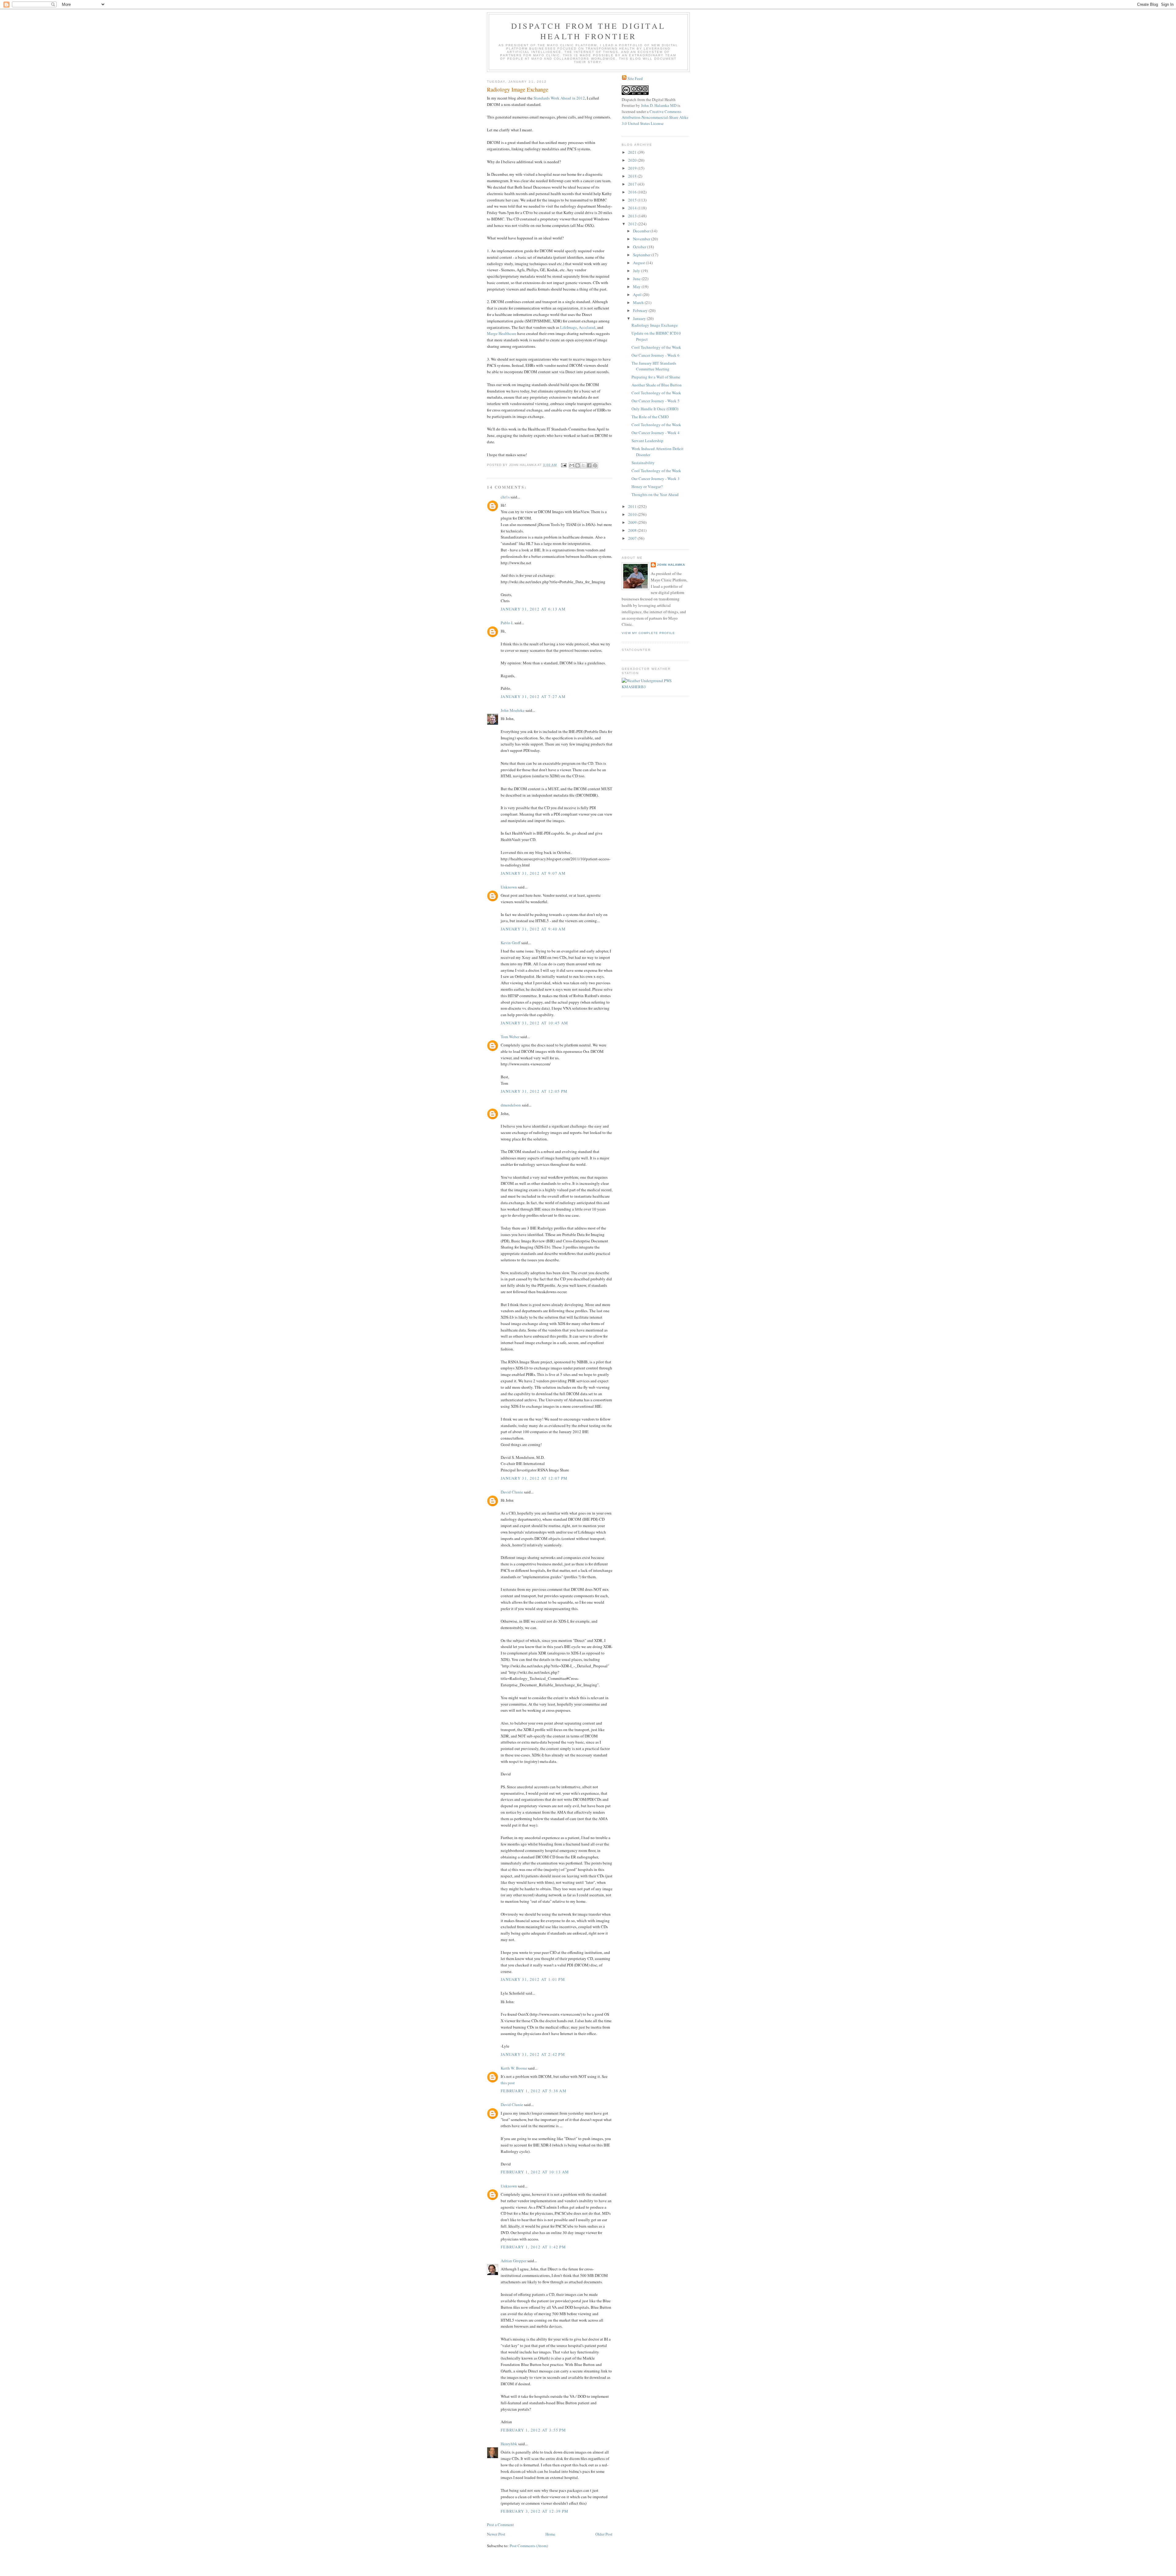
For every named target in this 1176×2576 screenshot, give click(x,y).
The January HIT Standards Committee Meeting (654, 366)
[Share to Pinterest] (595, 465)
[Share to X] (583, 465)
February (641, 310)
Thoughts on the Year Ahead (655, 494)
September (642, 255)
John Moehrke (513, 710)
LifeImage (569, 327)
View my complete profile (648, 633)
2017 (633, 184)
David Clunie (512, 1492)
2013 (633, 216)
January (640, 318)
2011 (633, 506)
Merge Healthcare (502, 333)
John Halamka (671, 565)
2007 (633, 538)
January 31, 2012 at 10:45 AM (534, 1023)
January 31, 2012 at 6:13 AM (533, 609)
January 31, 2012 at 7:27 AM (533, 697)
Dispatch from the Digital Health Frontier (588, 31)
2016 (633, 192)
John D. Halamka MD (659, 105)
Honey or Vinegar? (647, 486)
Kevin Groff (511, 943)
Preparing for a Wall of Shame (656, 377)
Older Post (604, 2534)
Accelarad (587, 327)
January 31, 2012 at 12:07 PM (534, 1478)
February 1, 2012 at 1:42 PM (533, 2247)
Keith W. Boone (514, 2068)
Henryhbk (509, 2444)
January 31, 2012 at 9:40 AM (533, 929)
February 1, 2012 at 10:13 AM (535, 2172)
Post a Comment (500, 2525)
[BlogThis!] (578, 465)
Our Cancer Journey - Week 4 (656, 433)
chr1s (505, 497)
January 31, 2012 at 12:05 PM (534, 1091)
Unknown (509, 887)
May (637, 287)
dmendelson (511, 1105)
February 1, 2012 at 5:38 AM (534, 2091)
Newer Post (496, 2534)
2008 (633, 530)
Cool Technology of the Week (656, 347)
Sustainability (643, 463)
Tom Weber (510, 1037)
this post (508, 2083)
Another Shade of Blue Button (657, 385)
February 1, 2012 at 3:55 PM (533, 2430)
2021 (633, 152)
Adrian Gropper (514, 2261)
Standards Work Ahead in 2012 (559, 98)
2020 (633, 160)
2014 (633, 208)
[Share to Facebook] (589, 465)
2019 (633, 168)
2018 (633, 176)
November (642, 239)
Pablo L (507, 623)
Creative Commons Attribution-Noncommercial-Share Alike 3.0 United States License (655, 117)
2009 (633, 522)
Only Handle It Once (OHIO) (655, 409)
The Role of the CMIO (650, 417)
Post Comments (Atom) (529, 2546)
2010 (633, 514)
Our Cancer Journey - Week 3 (656, 479)
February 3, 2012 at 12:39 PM (535, 2511)
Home (550, 2534)
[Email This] (572, 465)
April (638, 295)
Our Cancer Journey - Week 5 (656, 401)
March (639, 302)
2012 (633, 224)
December (642, 231)
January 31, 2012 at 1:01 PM (533, 1979)
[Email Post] (564, 465)
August (639, 263)
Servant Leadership (647, 441)
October (640, 247)
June (637, 279)
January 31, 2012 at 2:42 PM (533, 2054)
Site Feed (635, 78)
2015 (633, 200)
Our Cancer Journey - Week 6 (656, 355)
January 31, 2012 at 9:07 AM (533, 873)
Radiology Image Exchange (655, 325)
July (637, 271)
